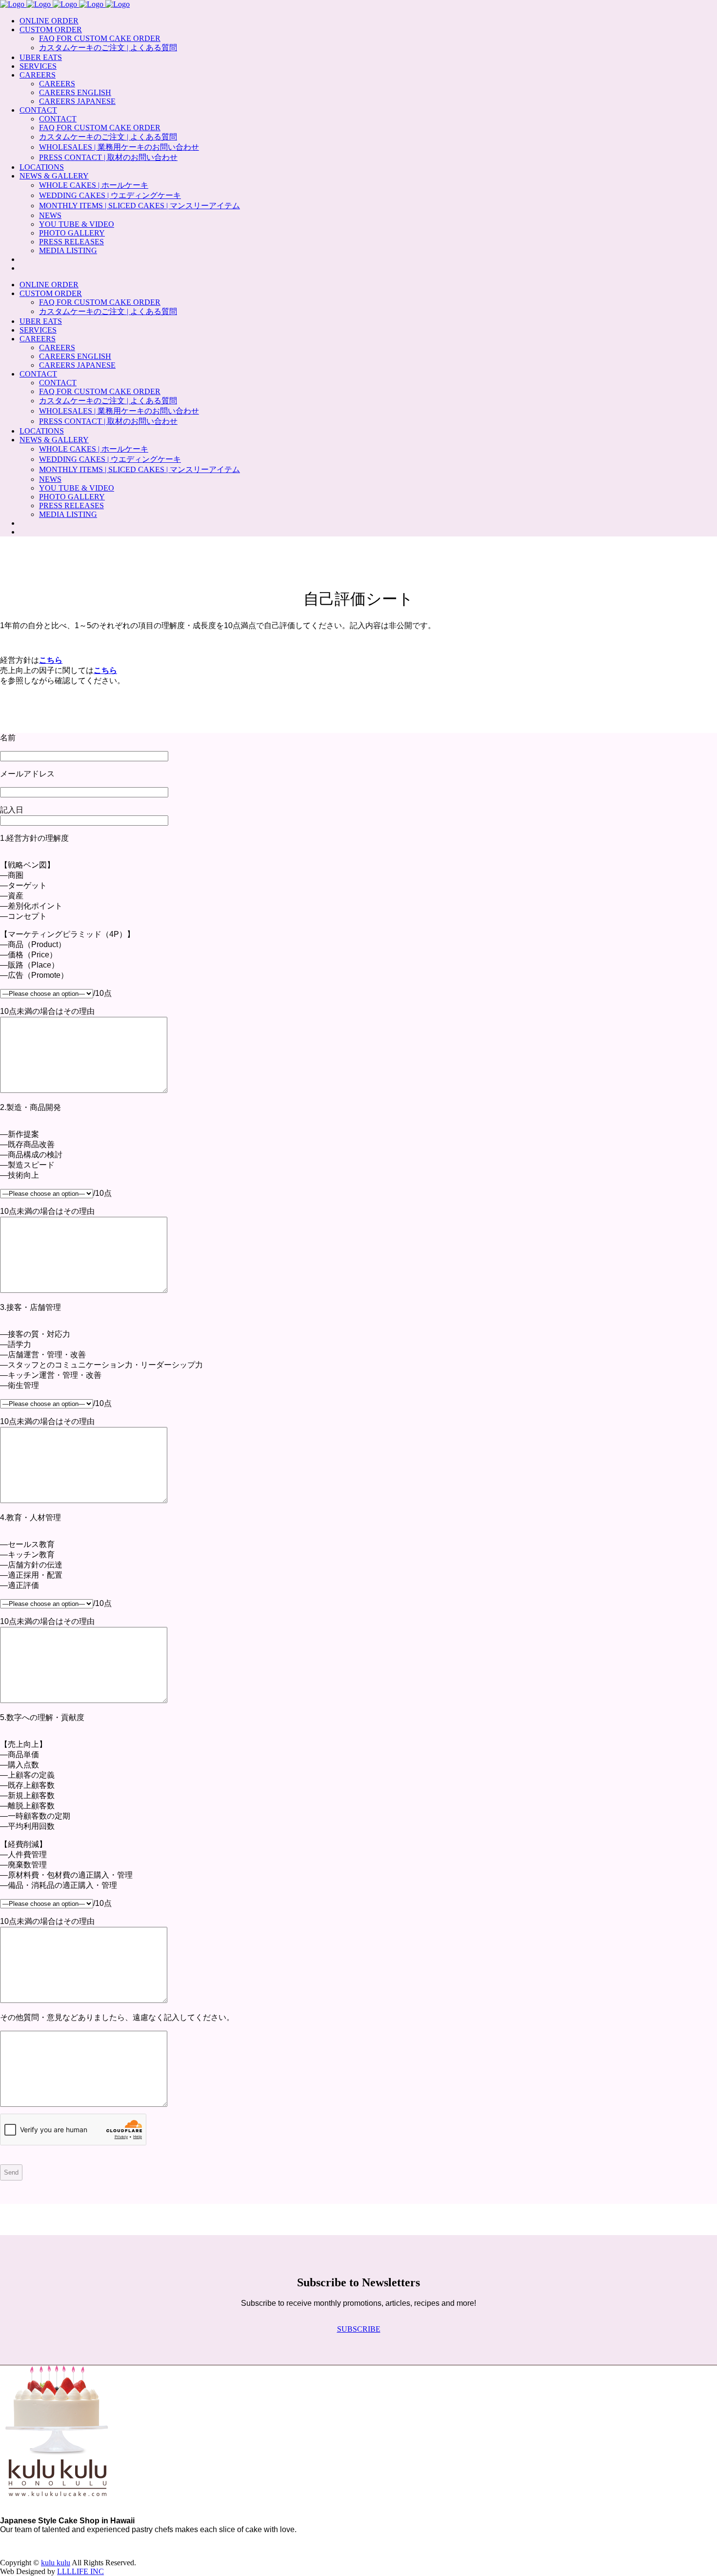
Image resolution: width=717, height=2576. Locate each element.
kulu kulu (56, 2563)
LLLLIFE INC (80, 2571)
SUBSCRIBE (359, 2329)
